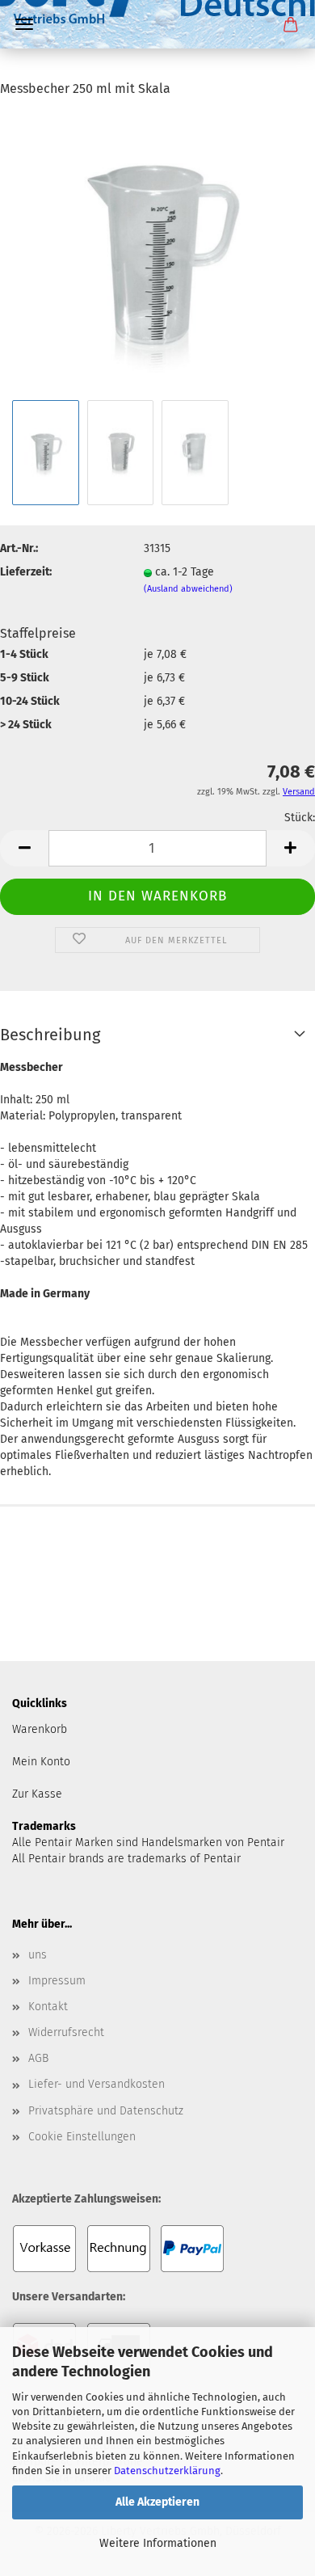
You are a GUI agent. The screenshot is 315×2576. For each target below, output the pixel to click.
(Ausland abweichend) (188, 589)
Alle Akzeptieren (157, 2502)
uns (38, 1955)
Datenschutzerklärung (167, 2471)
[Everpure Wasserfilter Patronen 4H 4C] (157, 69)
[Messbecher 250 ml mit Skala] (157, 254)
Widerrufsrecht (66, 2032)
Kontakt (48, 2007)
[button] (24, 848)
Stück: (300, 818)
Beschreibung (50, 1035)
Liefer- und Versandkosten (97, 2084)
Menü (24, 24)
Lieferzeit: (26, 572)
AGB (38, 2058)
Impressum (57, 1981)
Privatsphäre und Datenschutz (106, 2111)
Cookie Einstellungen (82, 2137)
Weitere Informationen (158, 2543)
